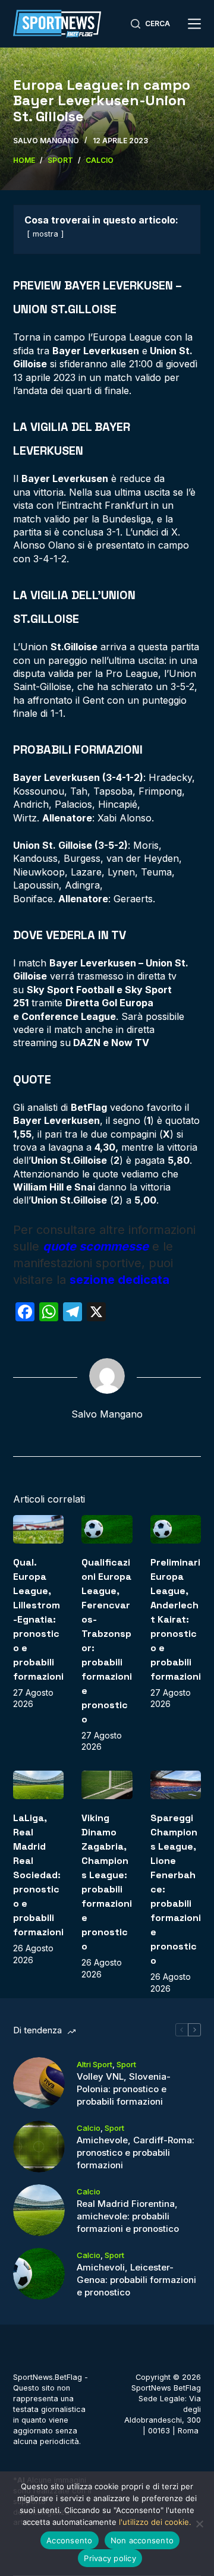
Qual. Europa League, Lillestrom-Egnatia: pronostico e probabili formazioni (38, 1619)
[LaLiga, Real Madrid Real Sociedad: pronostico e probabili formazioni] (39, 1785)
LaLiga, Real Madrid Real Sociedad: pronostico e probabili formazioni (38, 1875)
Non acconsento (142, 2540)
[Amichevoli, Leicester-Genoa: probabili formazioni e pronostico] (39, 2274)
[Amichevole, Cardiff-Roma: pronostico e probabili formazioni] (39, 2147)
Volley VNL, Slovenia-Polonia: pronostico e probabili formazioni (124, 2089)
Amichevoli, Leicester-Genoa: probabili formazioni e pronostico (136, 2280)
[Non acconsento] (199, 2524)
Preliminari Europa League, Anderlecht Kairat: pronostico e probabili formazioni (176, 1619)
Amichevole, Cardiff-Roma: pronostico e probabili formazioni (136, 2153)
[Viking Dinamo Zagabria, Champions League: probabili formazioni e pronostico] (107, 1785)
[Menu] (194, 24)
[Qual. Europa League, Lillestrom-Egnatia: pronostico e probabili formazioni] (39, 1529)
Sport (126, 2064)
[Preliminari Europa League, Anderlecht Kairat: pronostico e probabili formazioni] (176, 1529)
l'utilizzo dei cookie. (155, 2522)
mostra (45, 234)
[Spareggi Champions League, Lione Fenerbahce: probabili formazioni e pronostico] (176, 1785)
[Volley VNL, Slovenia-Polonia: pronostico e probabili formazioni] (39, 2083)
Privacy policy (110, 2558)
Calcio (89, 2128)
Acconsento (70, 2540)
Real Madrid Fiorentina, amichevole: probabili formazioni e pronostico (128, 2216)
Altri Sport (95, 2064)
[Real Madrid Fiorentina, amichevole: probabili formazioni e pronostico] (39, 2210)
